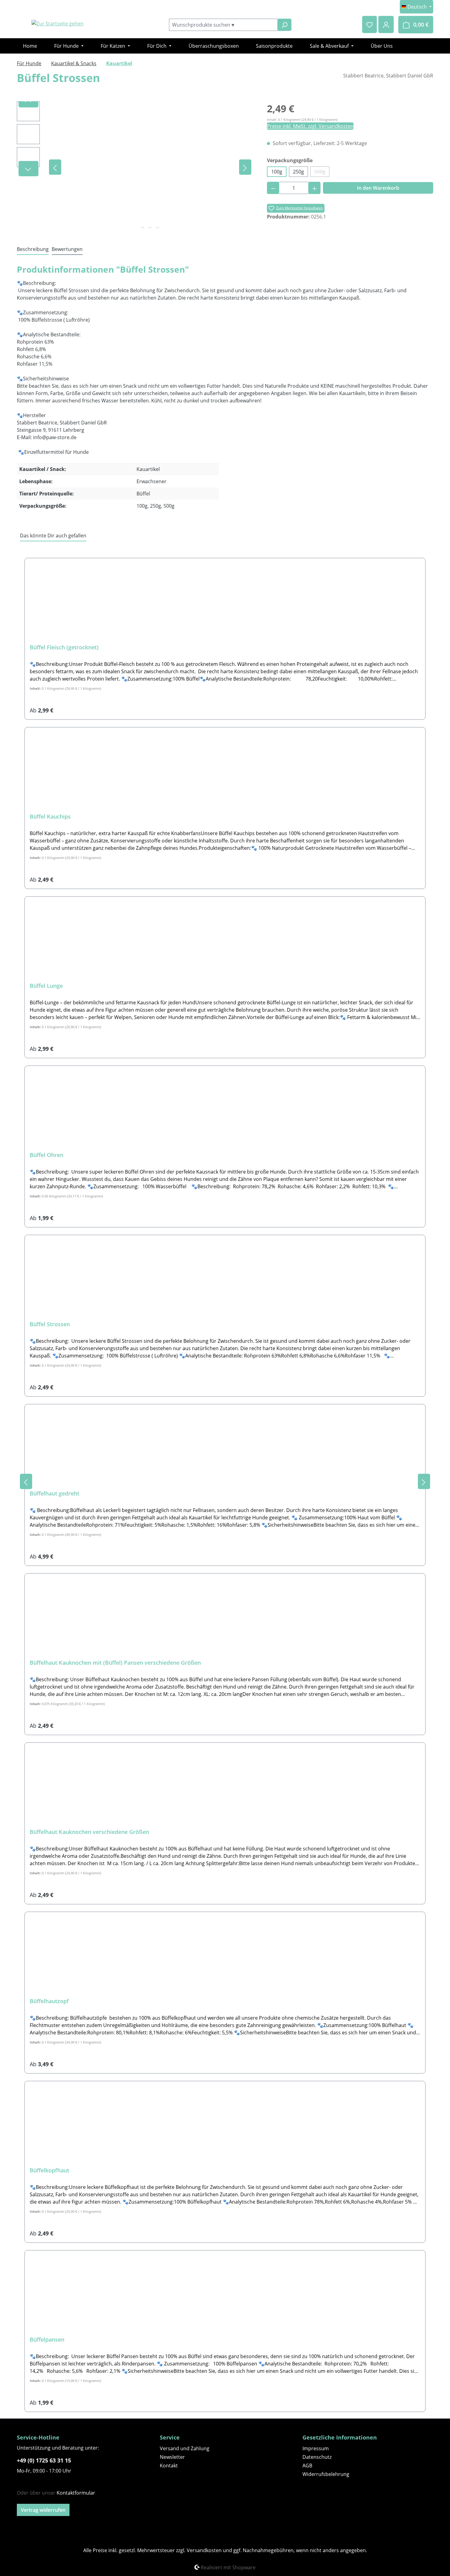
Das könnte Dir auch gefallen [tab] (53, 536)
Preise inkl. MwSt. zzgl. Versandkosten (310, 126)
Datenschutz (317, 2457)
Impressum (316, 2448)
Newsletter (172, 2457)
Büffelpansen (47, 2340)
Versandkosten (204, 2550)
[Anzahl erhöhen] (315, 188)
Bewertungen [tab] (67, 249)
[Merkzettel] (369, 24)
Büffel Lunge (46, 986)
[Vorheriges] (55, 167)
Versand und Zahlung (185, 2448)
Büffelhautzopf (49, 2001)
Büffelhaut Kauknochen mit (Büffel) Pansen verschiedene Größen (115, 1663)
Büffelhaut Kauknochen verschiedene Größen (89, 1832)
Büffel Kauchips (50, 817)
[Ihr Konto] (386, 24)
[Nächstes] (245, 167)
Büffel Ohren (47, 1155)
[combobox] (223, 25)
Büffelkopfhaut (49, 2170)
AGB (307, 2466)
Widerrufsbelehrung (326, 2474)
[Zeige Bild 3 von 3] (157, 228)
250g (298, 172)
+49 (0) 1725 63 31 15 (44, 2460)
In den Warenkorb (378, 188)
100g (277, 172)
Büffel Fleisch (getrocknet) (64, 647)
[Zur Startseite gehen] (57, 24)
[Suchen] (284, 25)
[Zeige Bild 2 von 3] (150, 228)
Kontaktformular (76, 2493)
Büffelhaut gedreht (54, 1493)
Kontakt (169, 2466)
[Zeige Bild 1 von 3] (143, 228)
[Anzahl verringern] (273, 188)
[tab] (33, 249)
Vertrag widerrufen (43, 2510)
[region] (136, 167)
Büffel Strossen (50, 1324)
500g (322, 173)
